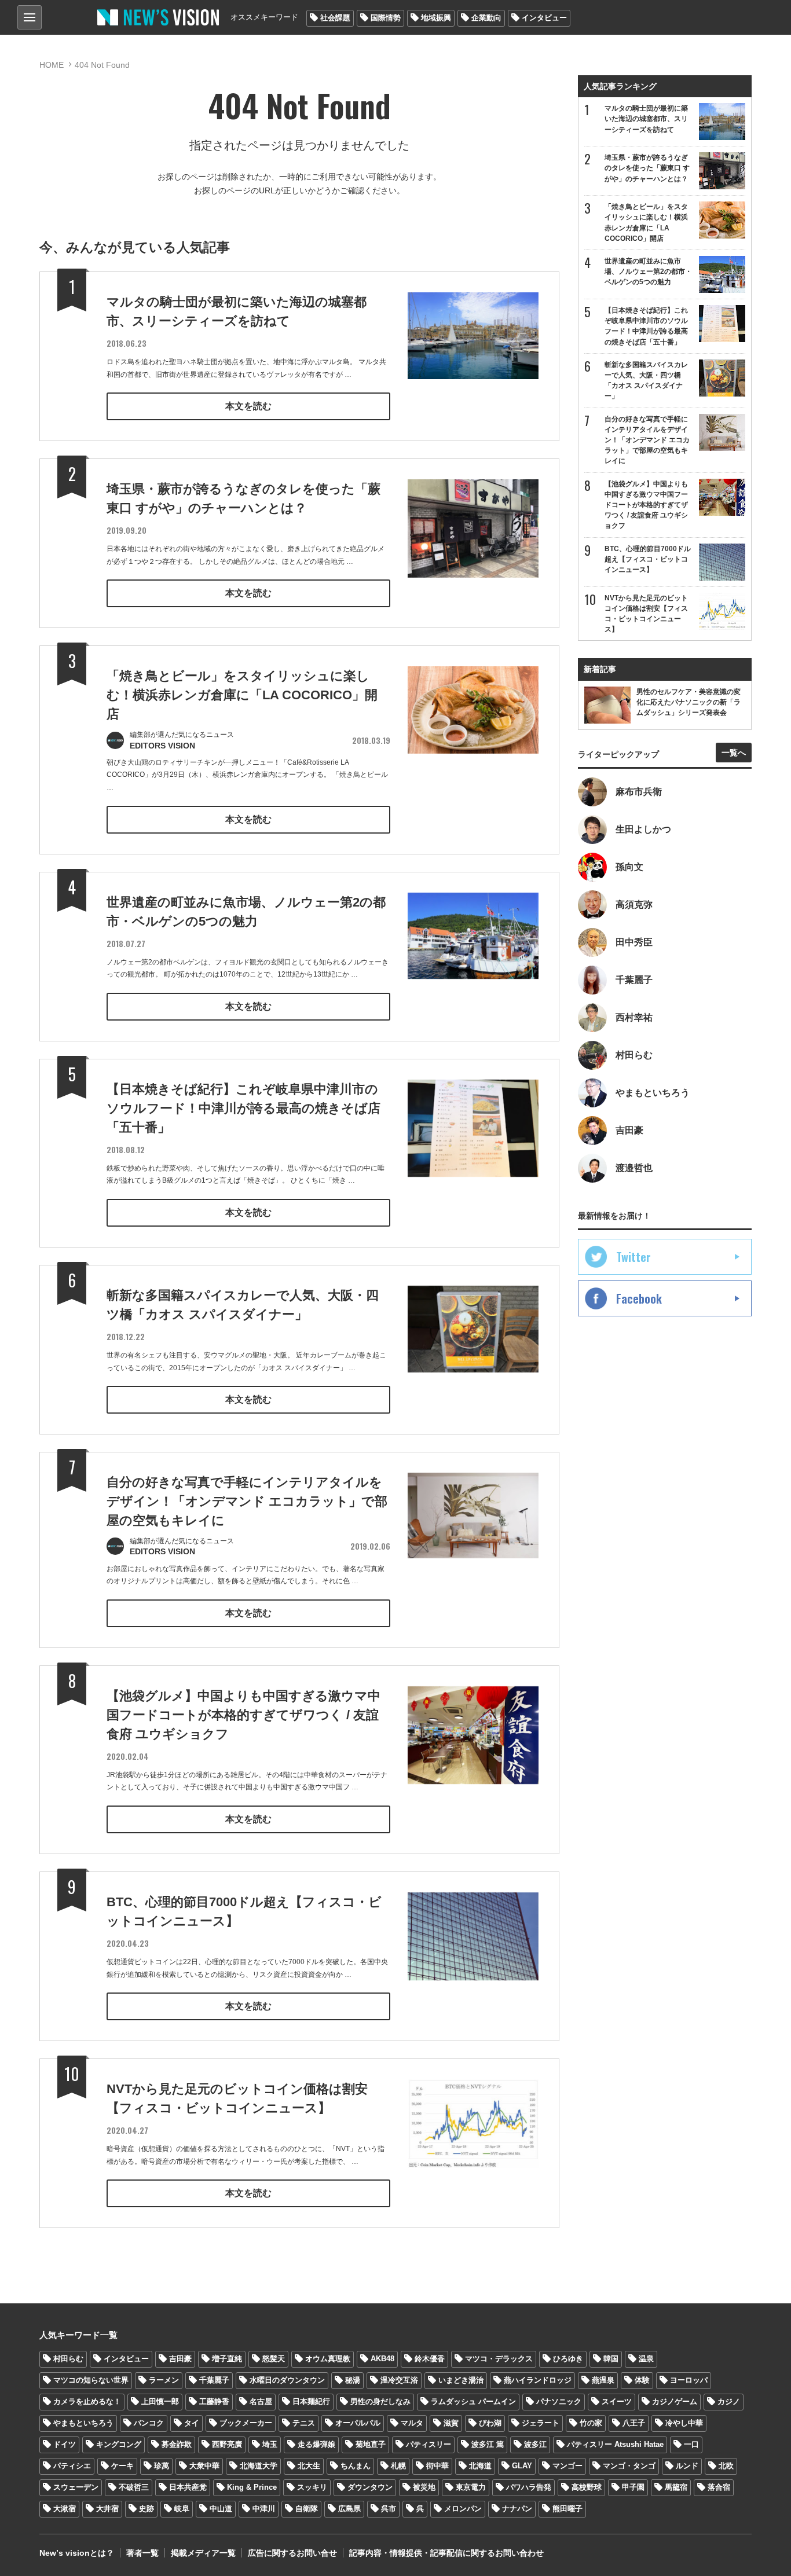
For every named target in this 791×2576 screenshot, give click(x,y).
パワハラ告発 (529, 2487)
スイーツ (617, 2401)
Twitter (633, 1257)
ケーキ (122, 2466)
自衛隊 (307, 2509)
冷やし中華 (684, 2423)
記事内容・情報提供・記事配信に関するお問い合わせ (446, 2553)
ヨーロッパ (689, 2380)
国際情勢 (386, 18)
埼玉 (270, 2444)
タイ (192, 2423)
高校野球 (587, 2487)
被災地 (424, 2487)
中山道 (221, 2509)
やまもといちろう (83, 2423)
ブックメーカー (246, 2423)
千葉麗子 (214, 2380)
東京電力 (471, 2487)
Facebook (639, 1298)
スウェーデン (76, 2487)
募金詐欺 (177, 2444)
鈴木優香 (430, 2359)
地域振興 (436, 18)
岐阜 (182, 2509)
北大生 (309, 2466)
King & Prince (252, 2487)
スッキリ (312, 2487)
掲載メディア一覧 (203, 2553)
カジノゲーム (675, 2401)
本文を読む (248, 406)
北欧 (726, 2466)
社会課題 (335, 18)
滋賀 (451, 2423)
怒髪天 (274, 2359)
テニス (304, 2423)
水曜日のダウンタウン (287, 2380)
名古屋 (261, 2401)
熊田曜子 (567, 2509)
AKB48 (382, 2359)
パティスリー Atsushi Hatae (615, 2444)
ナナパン (517, 2509)
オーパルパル (358, 2423)
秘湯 (353, 2380)
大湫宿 (65, 2509)
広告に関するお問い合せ (292, 2553)
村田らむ (68, 2359)
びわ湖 (490, 2423)
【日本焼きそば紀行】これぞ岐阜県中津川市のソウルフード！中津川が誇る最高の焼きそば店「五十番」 (243, 1108)
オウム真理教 (328, 2359)
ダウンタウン (370, 2487)
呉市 (389, 2509)
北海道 (480, 2466)
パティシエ (72, 2466)
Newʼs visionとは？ (77, 2553)
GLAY (522, 2466)
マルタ (412, 2423)
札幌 (398, 2466)
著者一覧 (142, 2553)
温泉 (646, 2359)
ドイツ (65, 2444)
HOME (52, 65)
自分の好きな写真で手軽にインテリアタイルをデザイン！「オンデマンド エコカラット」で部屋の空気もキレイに (247, 1501)
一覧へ (734, 753)
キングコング (119, 2444)
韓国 (611, 2359)
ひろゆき (568, 2359)
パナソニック (559, 2401)
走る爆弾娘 (316, 2444)
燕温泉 (603, 2380)
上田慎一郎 (160, 2401)
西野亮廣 (227, 2444)
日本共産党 (188, 2487)
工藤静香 (214, 2401)
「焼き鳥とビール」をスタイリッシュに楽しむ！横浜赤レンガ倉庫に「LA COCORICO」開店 (242, 695)
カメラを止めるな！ (87, 2401)
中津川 (264, 2509)
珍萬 (162, 2466)
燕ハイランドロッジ (538, 2380)
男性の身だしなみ (380, 2401)
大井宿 (107, 2509)
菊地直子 (371, 2444)
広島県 (349, 2509)
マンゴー (567, 2466)
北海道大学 (259, 2466)
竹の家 (591, 2423)
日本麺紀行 (311, 2401)
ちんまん (356, 2466)
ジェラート (541, 2423)
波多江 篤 (488, 2444)
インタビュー (544, 18)
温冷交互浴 (399, 2380)
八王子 (634, 2423)
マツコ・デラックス (499, 2359)
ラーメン (164, 2380)
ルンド (687, 2466)
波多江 (535, 2444)
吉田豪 (180, 2359)
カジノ (729, 2401)
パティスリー (429, 2444)
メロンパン (463, 2509)
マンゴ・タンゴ (629, 2466)
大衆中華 (204, 2466)
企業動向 (486, 18)
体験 (642, 2380)
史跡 (147, 2509)
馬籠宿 (676, 2487)
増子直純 (227, 2359)
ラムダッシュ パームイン (473, 2401)
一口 (691, 2444)
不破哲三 (134, 2487)
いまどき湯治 (461, 2380)
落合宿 (719, 2487)
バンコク (149, 2423)
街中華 (437, 2466)
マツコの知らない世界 (91, 2380)
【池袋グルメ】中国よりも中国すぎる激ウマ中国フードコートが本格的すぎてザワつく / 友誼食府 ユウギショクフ (243, 1715)
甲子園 (633, 2487)
